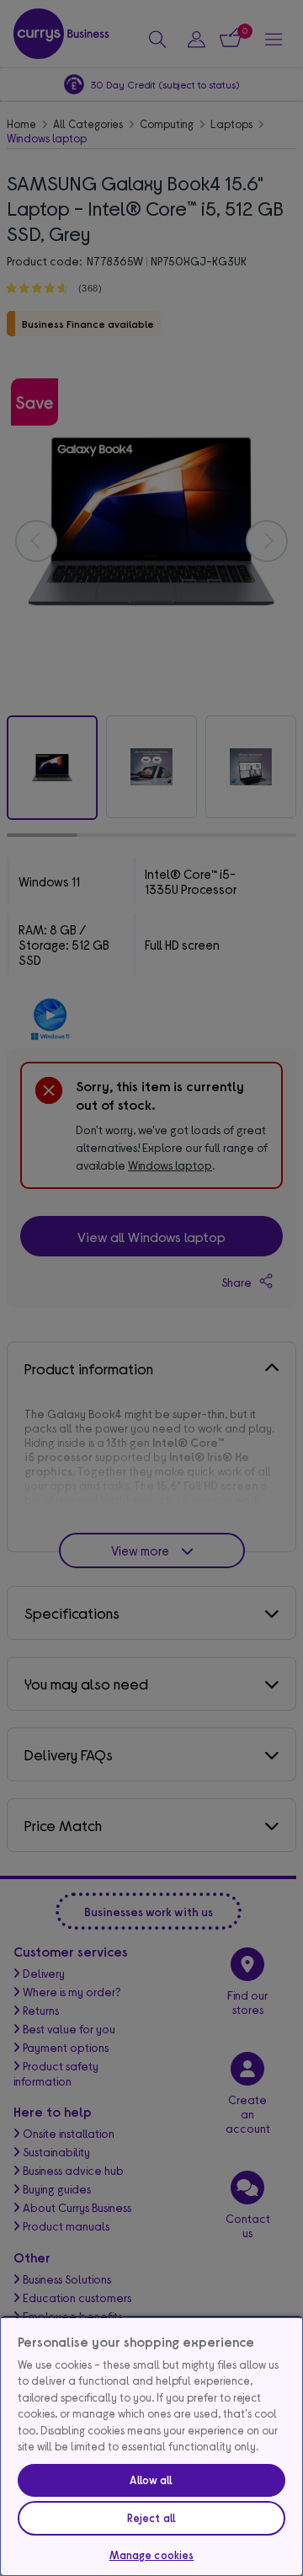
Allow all (151, 2480)
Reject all (151, 2518)
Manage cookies (152, 2555)
